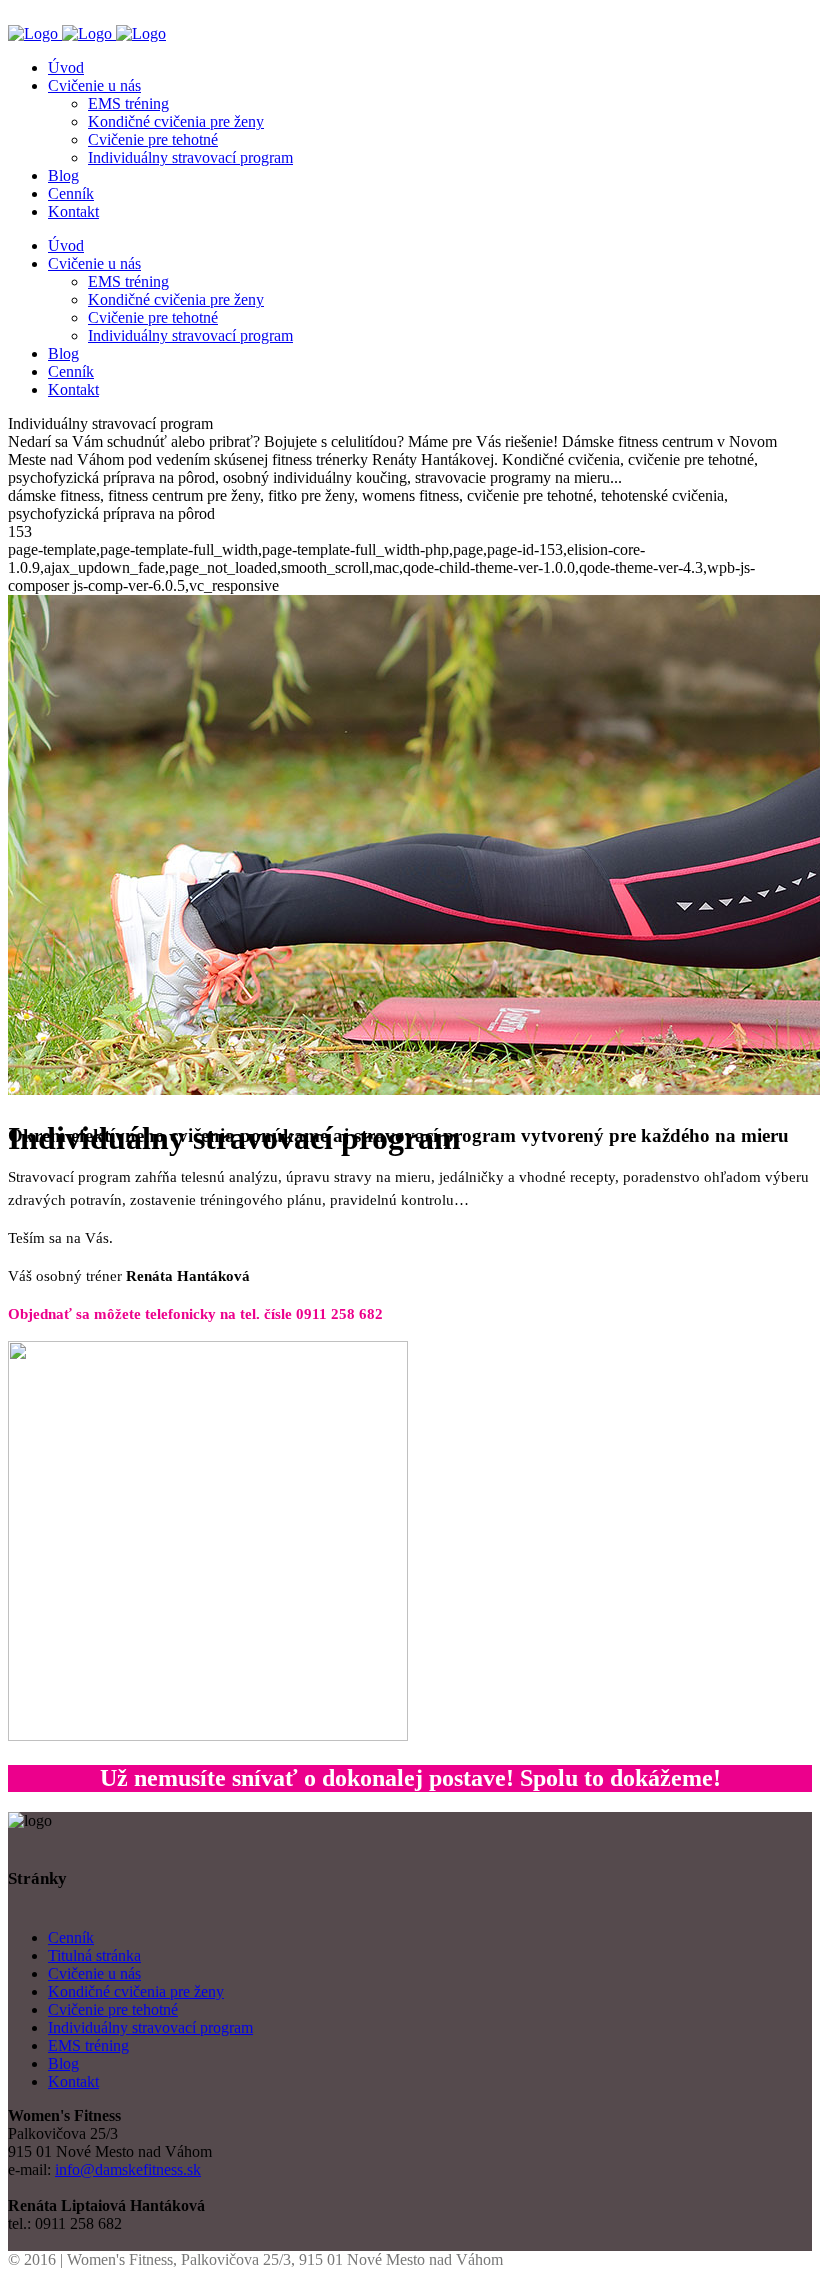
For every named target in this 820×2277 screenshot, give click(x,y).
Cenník (71, 1937)
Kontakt (73, 2081)
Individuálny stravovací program (150, 2027)
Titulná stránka (94, 1955)
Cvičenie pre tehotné (113, 2009)
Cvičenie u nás (94, 1973)
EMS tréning (88, 2045)
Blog (63, 2063)
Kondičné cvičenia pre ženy (136, 1991)
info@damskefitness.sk (128, 2169)
